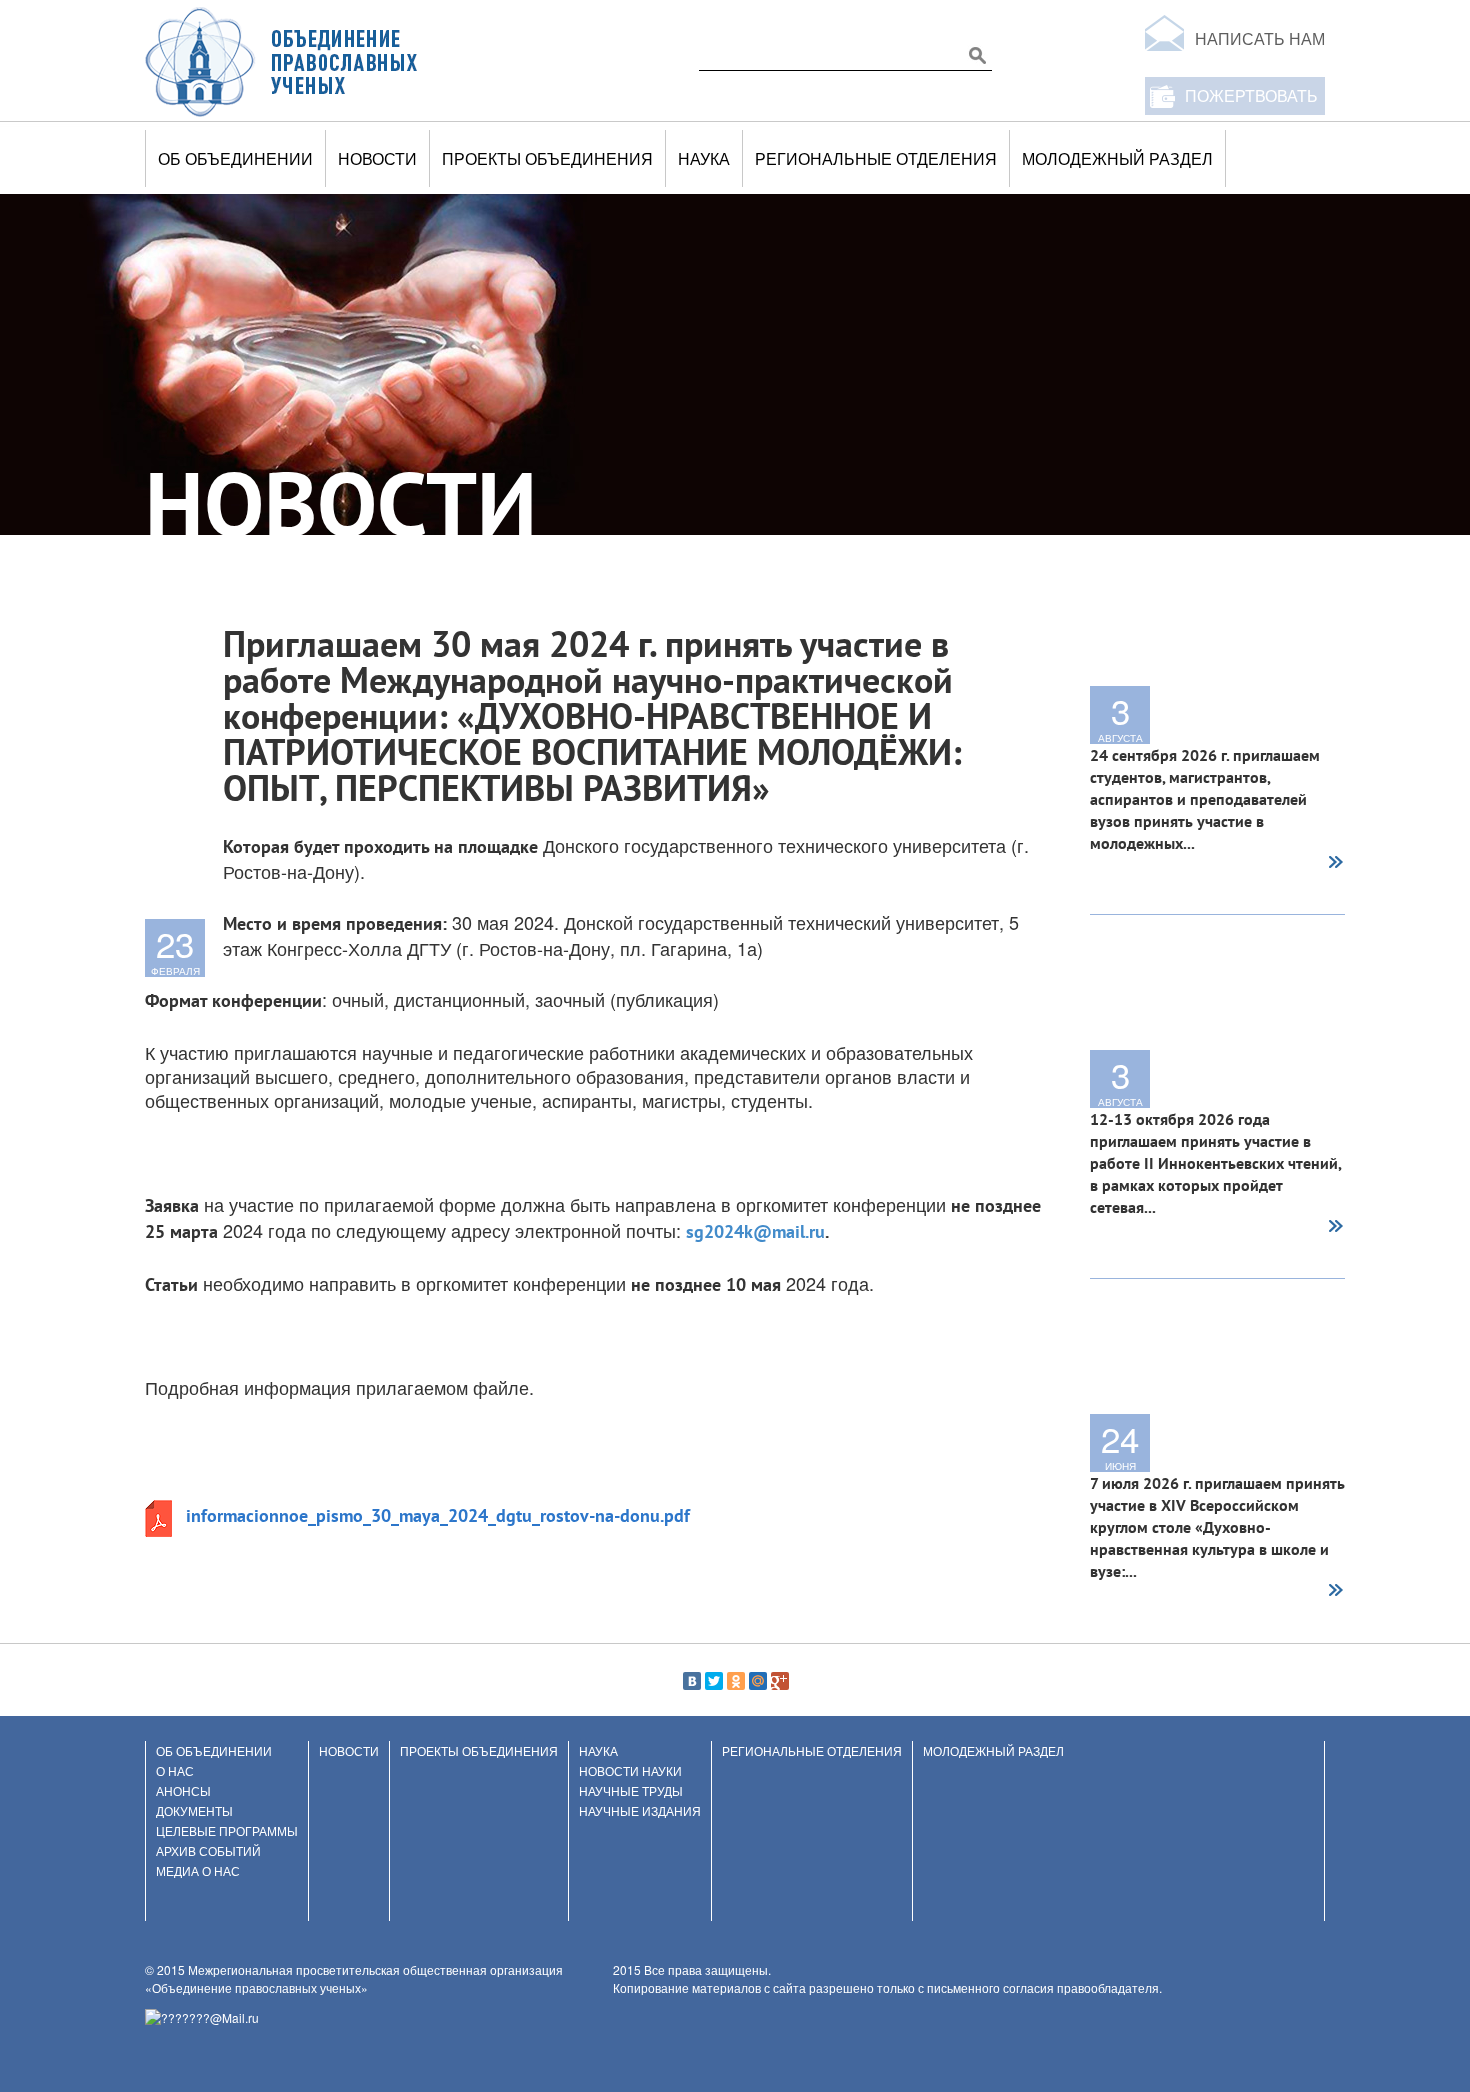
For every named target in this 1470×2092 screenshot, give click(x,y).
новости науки (630, 1770)
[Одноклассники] (736, 1681)
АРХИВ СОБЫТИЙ (208, 1850)
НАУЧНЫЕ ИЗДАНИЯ (640, 1810)
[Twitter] (714, 1681)
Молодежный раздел (1117, 158)
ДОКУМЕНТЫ (194, 1810)
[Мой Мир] (758, 1681)
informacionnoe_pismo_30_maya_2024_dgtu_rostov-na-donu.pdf (438, 1515)
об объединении (235, 158)
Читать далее (1335, 864)
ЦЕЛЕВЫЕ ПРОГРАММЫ (227, 1830)
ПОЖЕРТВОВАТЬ (1251, 95)
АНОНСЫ (183, 1790)
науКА (704, 158)
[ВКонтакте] (692, 1681)
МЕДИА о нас (198, 1870)
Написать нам (1260, 38)
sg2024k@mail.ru (755, 1231)
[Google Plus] (780, 1681)
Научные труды (631, 1790)
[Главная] (282, 61)
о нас (175, 1770)
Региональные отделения (876, 158)
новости (377, 158)
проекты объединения (547, 158)
